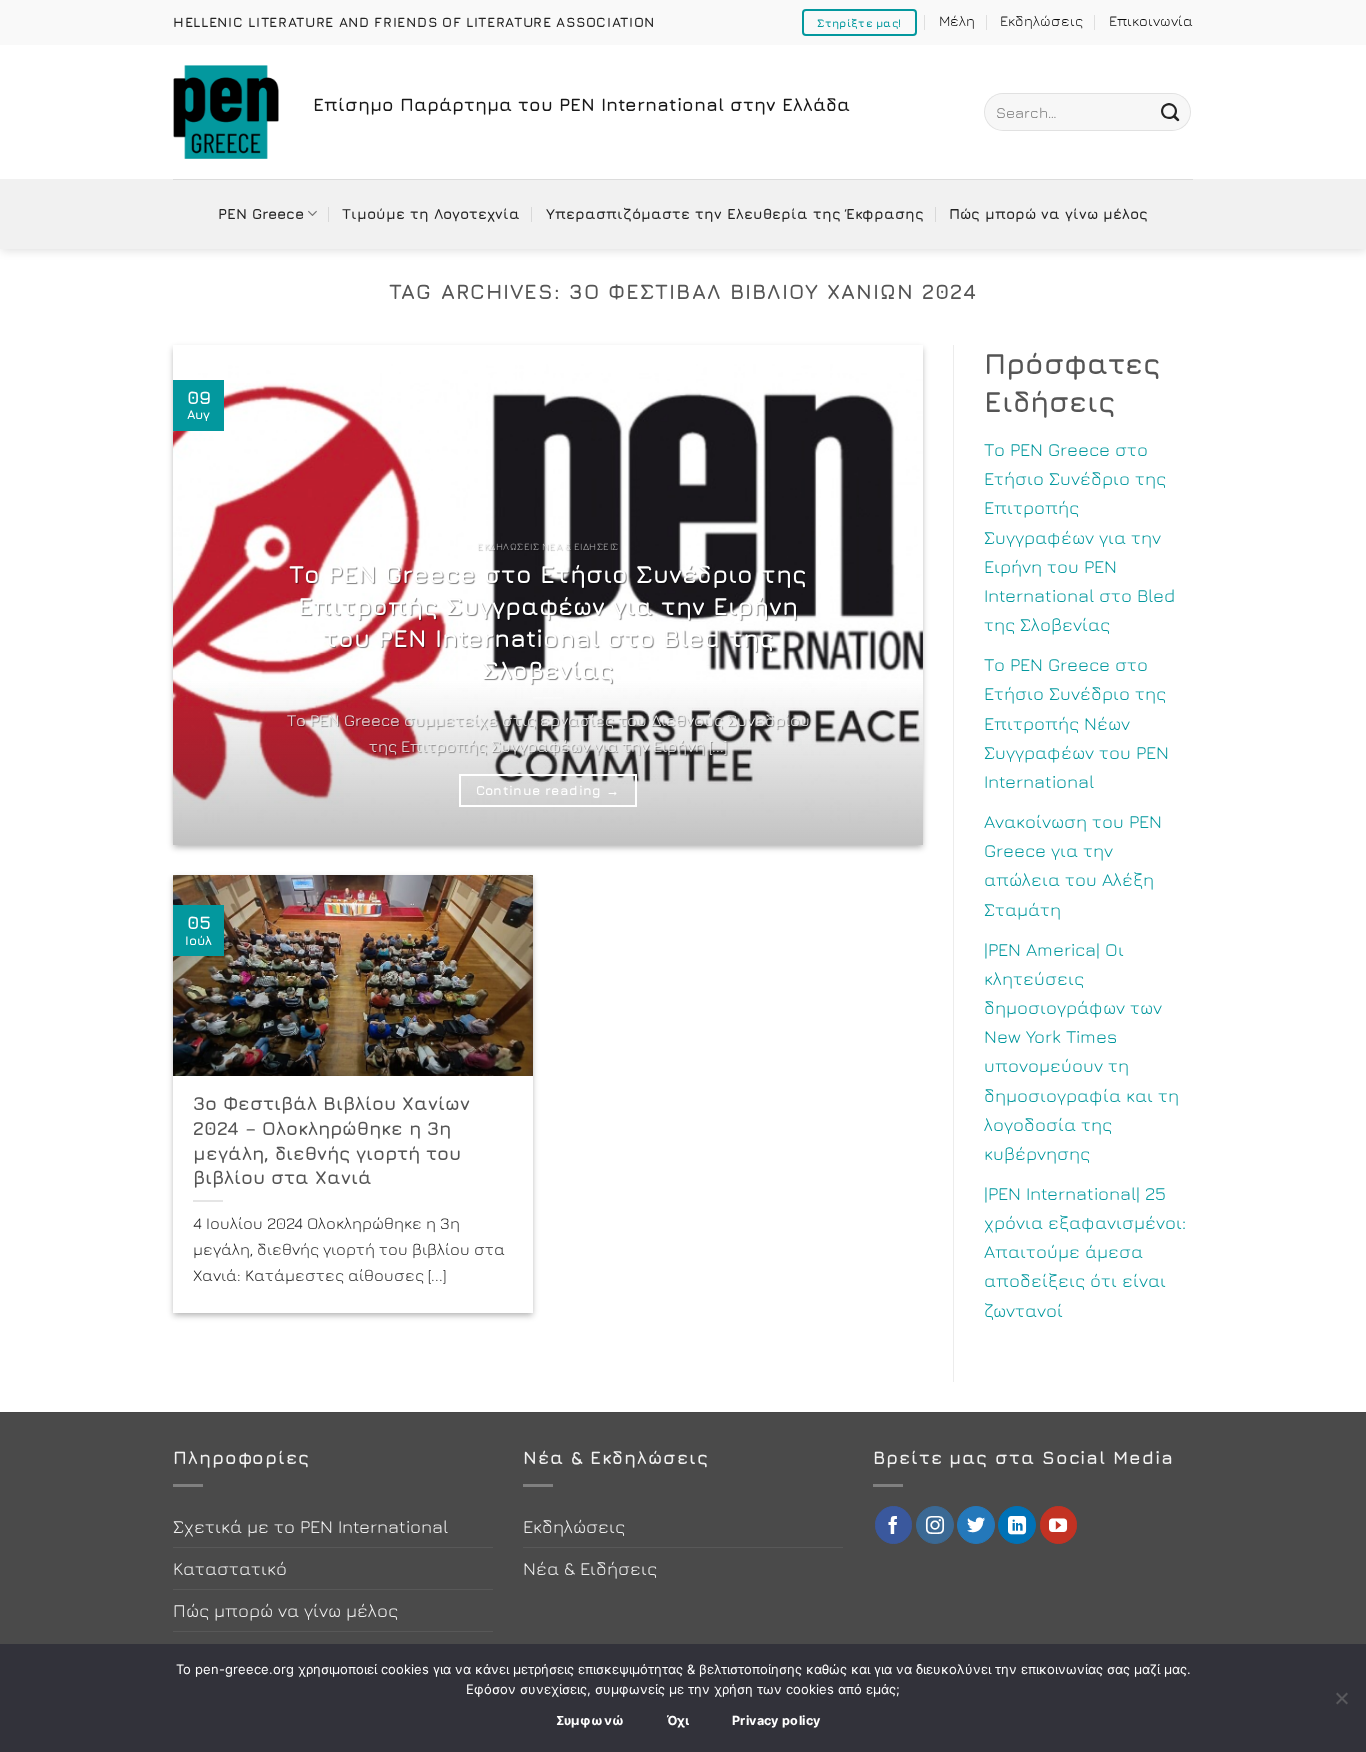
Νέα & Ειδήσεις (590, 1568)
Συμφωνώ (590, 1720)
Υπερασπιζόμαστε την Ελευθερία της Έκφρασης (735, 213)
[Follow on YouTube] (1059, 1525)
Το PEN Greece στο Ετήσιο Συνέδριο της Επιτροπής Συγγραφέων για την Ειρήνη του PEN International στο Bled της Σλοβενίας (548, 621)
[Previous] (213, 595)
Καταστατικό (230, 1568)
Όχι (678, 1720)
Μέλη (957, 20)
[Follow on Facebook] (894, 1525)
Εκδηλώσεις (1041, 20)
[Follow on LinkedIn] (1017, 1525)
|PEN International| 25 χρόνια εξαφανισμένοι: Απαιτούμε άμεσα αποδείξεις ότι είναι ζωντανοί (1085, 1251)
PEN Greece (261, 213)
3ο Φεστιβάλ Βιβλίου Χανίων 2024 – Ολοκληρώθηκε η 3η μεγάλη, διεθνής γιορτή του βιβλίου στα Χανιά (331, 1140)
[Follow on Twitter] (976, 1525)
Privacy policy (776, 1720)
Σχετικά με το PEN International (310, 1526)
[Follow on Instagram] (935, 1525)
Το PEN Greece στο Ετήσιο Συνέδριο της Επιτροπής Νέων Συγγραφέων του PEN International (1076, 722)
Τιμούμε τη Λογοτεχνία (431, 213)
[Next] (883, 595)
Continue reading (547, 790)
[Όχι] (1341, 1704)
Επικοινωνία (1151, 20)
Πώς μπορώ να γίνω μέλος (1048, 213)
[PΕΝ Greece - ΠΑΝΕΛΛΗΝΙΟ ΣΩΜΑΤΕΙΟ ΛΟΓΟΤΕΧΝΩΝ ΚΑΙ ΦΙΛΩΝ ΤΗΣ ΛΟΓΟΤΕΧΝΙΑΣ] (228, 112)
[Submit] (1170, 112)
